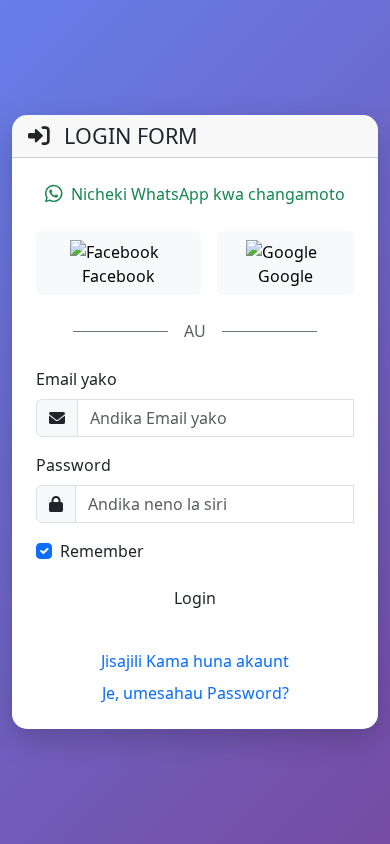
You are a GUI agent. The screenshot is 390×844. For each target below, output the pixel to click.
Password (73, 465)
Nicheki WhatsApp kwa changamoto (208, 194)
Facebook (118, 276)
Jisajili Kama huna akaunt (195, 661)
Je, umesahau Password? (195, 693)
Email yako (76, 379)
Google (285, 276)
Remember (102, 551)
